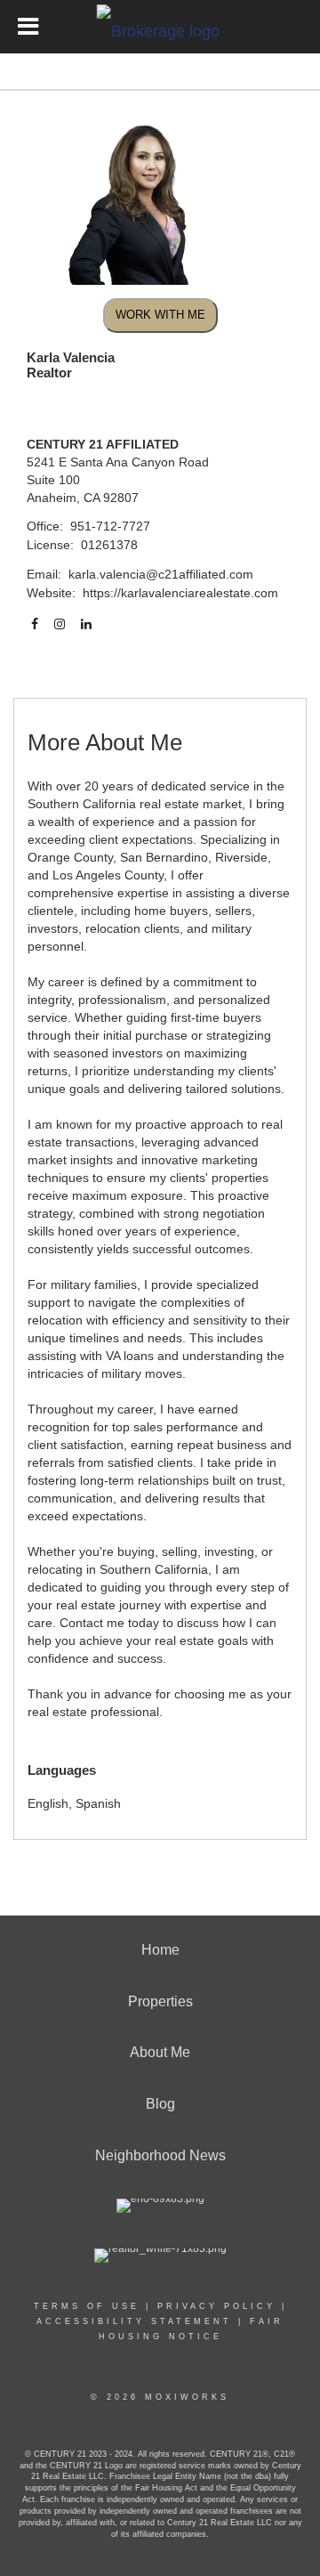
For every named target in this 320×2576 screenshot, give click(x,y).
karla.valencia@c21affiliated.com (161, 574)
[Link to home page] (160, 27)
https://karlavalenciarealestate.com (180, 593)
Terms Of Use (87, 2306)
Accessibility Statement (134, 2321)
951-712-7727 (110, 526)
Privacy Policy (216, 2306)
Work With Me (160, 315)
